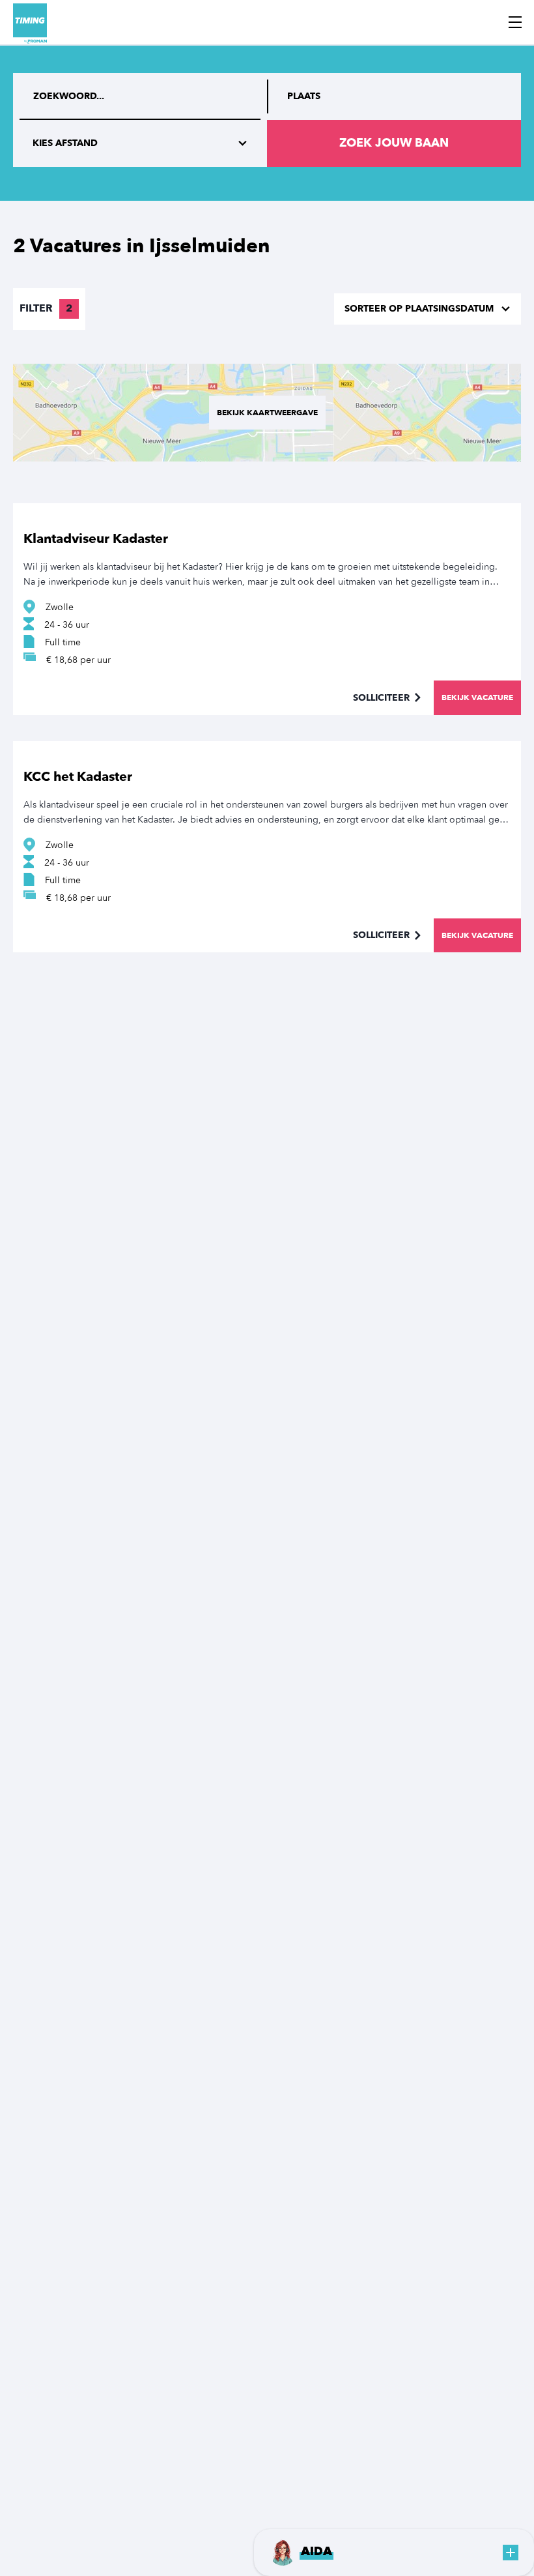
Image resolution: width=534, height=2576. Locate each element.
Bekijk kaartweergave (267, 413)
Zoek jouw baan (394, 143)
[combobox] (394, 96)
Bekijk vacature (477, 697)
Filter (46, 308)
